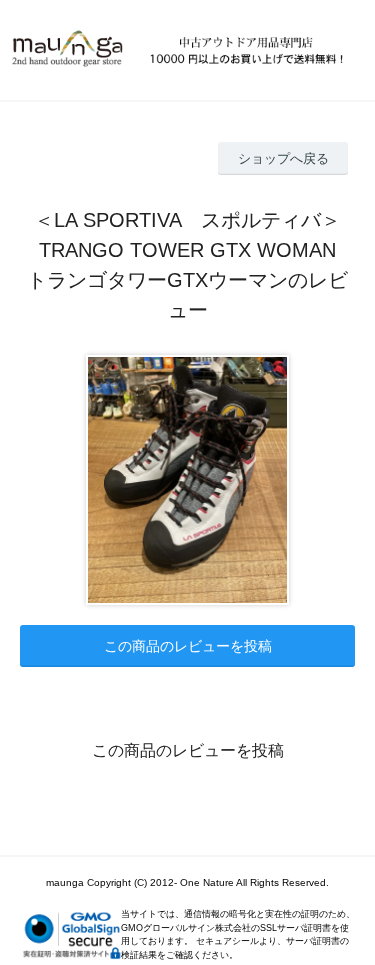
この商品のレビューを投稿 (188, 646)
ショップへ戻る (283, 158)
